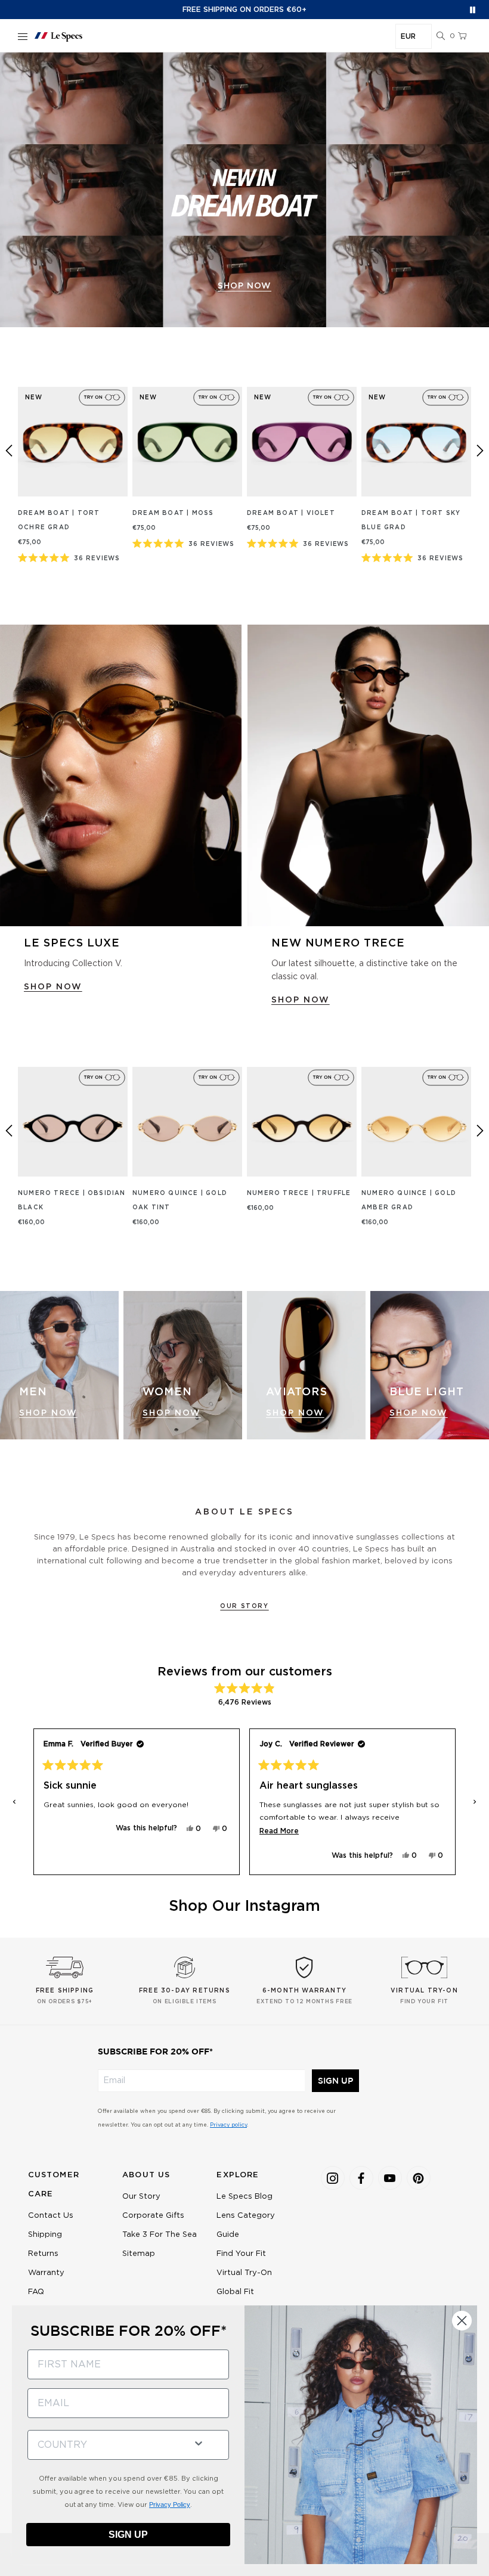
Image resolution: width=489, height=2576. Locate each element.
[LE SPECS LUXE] (121, 775)
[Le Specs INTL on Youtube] (390, 2178)
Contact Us (51, 2216)
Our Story (244, 1606)
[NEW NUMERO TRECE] (368, 775)
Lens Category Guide (246, 2225)
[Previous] (9, 451)
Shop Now (48, 1413)
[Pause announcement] (473, 10)
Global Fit (235, 2292)
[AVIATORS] (306, 1365)
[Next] (480, 451)
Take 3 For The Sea (160, 2235)
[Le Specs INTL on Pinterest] (419, 2178)
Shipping (45, 2235)
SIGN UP (335, 2081)
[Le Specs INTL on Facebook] (361, 2178)
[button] (441, 36)
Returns (43, 2254)
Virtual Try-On (244, 2273)
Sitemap (139, 2254)
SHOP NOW (53, 987)
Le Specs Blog (244, 2197)
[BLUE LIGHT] (430, 1365)
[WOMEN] (183, 1365)
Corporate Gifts (153, 2216)
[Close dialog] (462, 2321)
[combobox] (106, 2445)
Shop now (244, 286)
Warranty (46, 2273)
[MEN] (59, 1365)
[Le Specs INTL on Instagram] (333, 2178)
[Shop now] (244, 190)
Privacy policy (228, 2125)
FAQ (36, 2292)
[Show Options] (199, 2442)
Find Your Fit (241, 2254)
